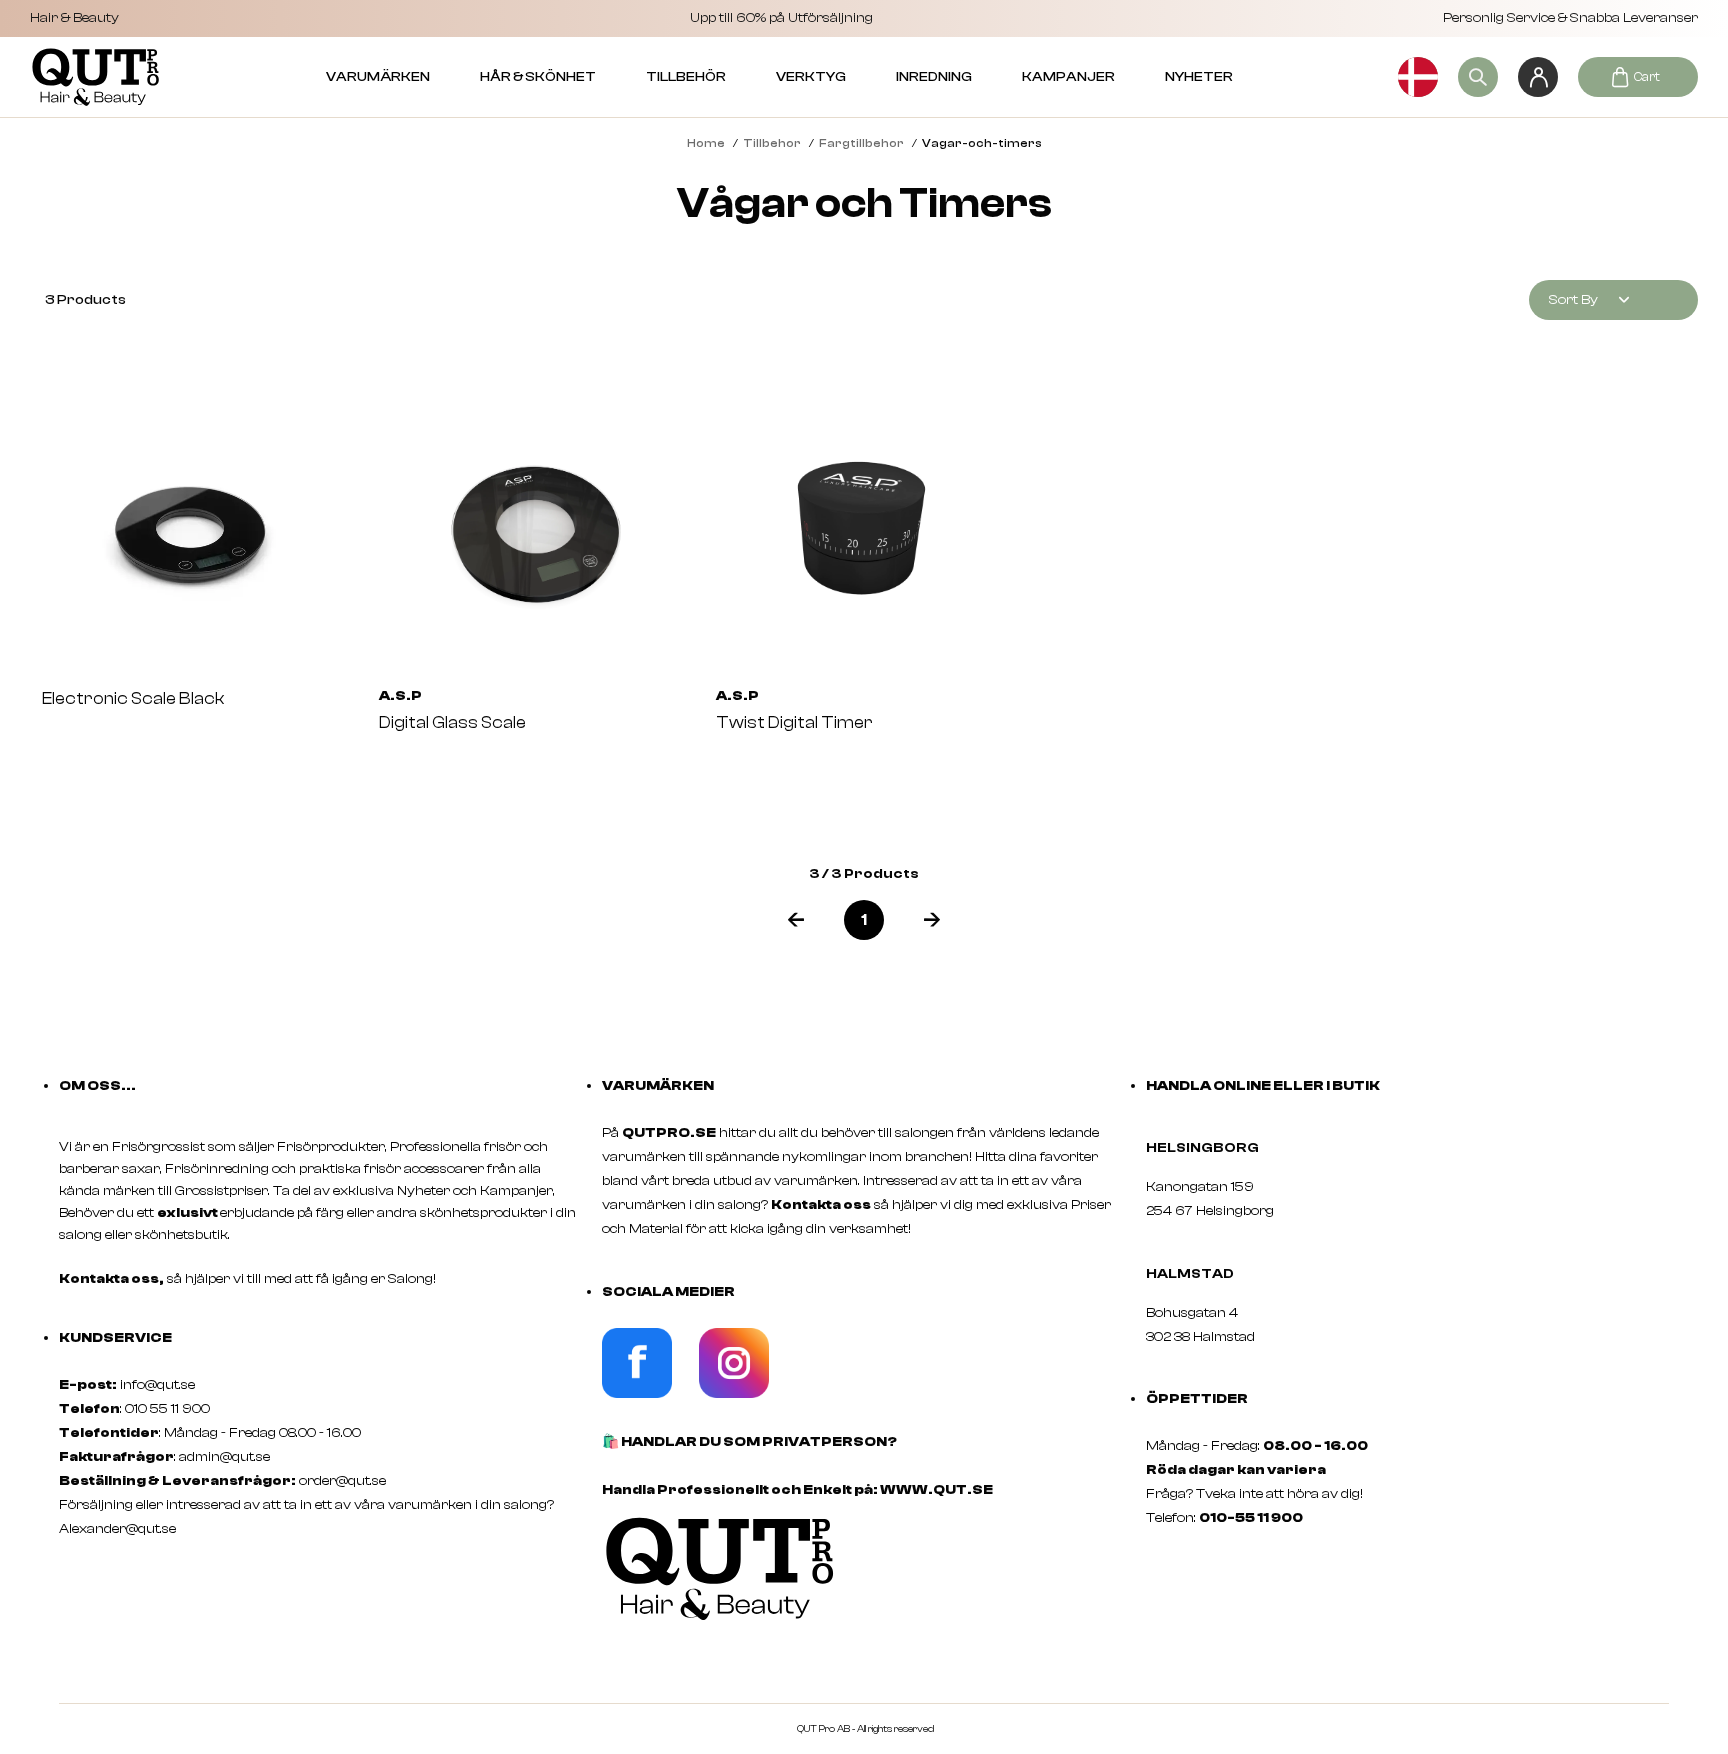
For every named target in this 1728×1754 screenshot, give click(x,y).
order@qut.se (342, 1481)
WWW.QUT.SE (936, 1490)
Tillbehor (772, 143)
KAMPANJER (1068, 77)
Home (706, 143)
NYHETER (1199, 77)
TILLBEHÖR (686, 77)
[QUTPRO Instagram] (734, 1394)
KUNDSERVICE (115, 1338)
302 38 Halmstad (1200, 1337)
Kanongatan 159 (1230, 1187)
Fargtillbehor (861, 143)
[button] (796, 920)
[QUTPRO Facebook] (637, 1394)
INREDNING (934, 77)
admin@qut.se (224, 1457)
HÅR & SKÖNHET (538, 77)
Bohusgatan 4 (1192, 1313)
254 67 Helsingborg (1210, 1211)
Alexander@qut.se (117, 1529)
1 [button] (864, 920)
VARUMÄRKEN (378, 77)
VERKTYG (811, 77)
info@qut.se (157, 1385)
